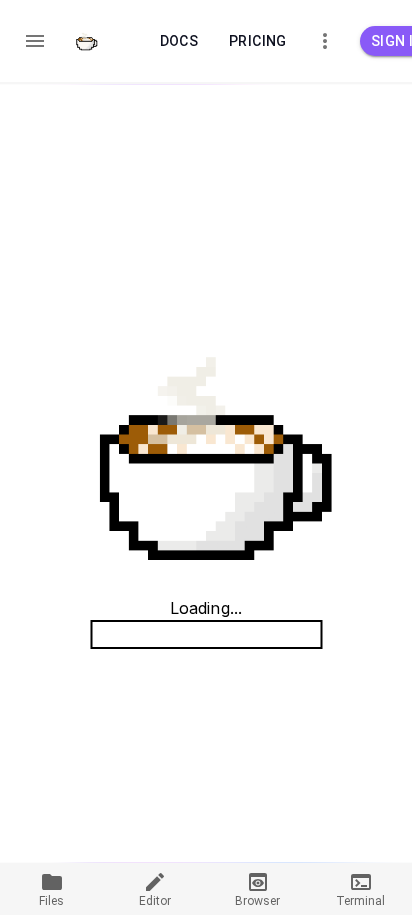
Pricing (258, 41)
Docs (179, 41)
